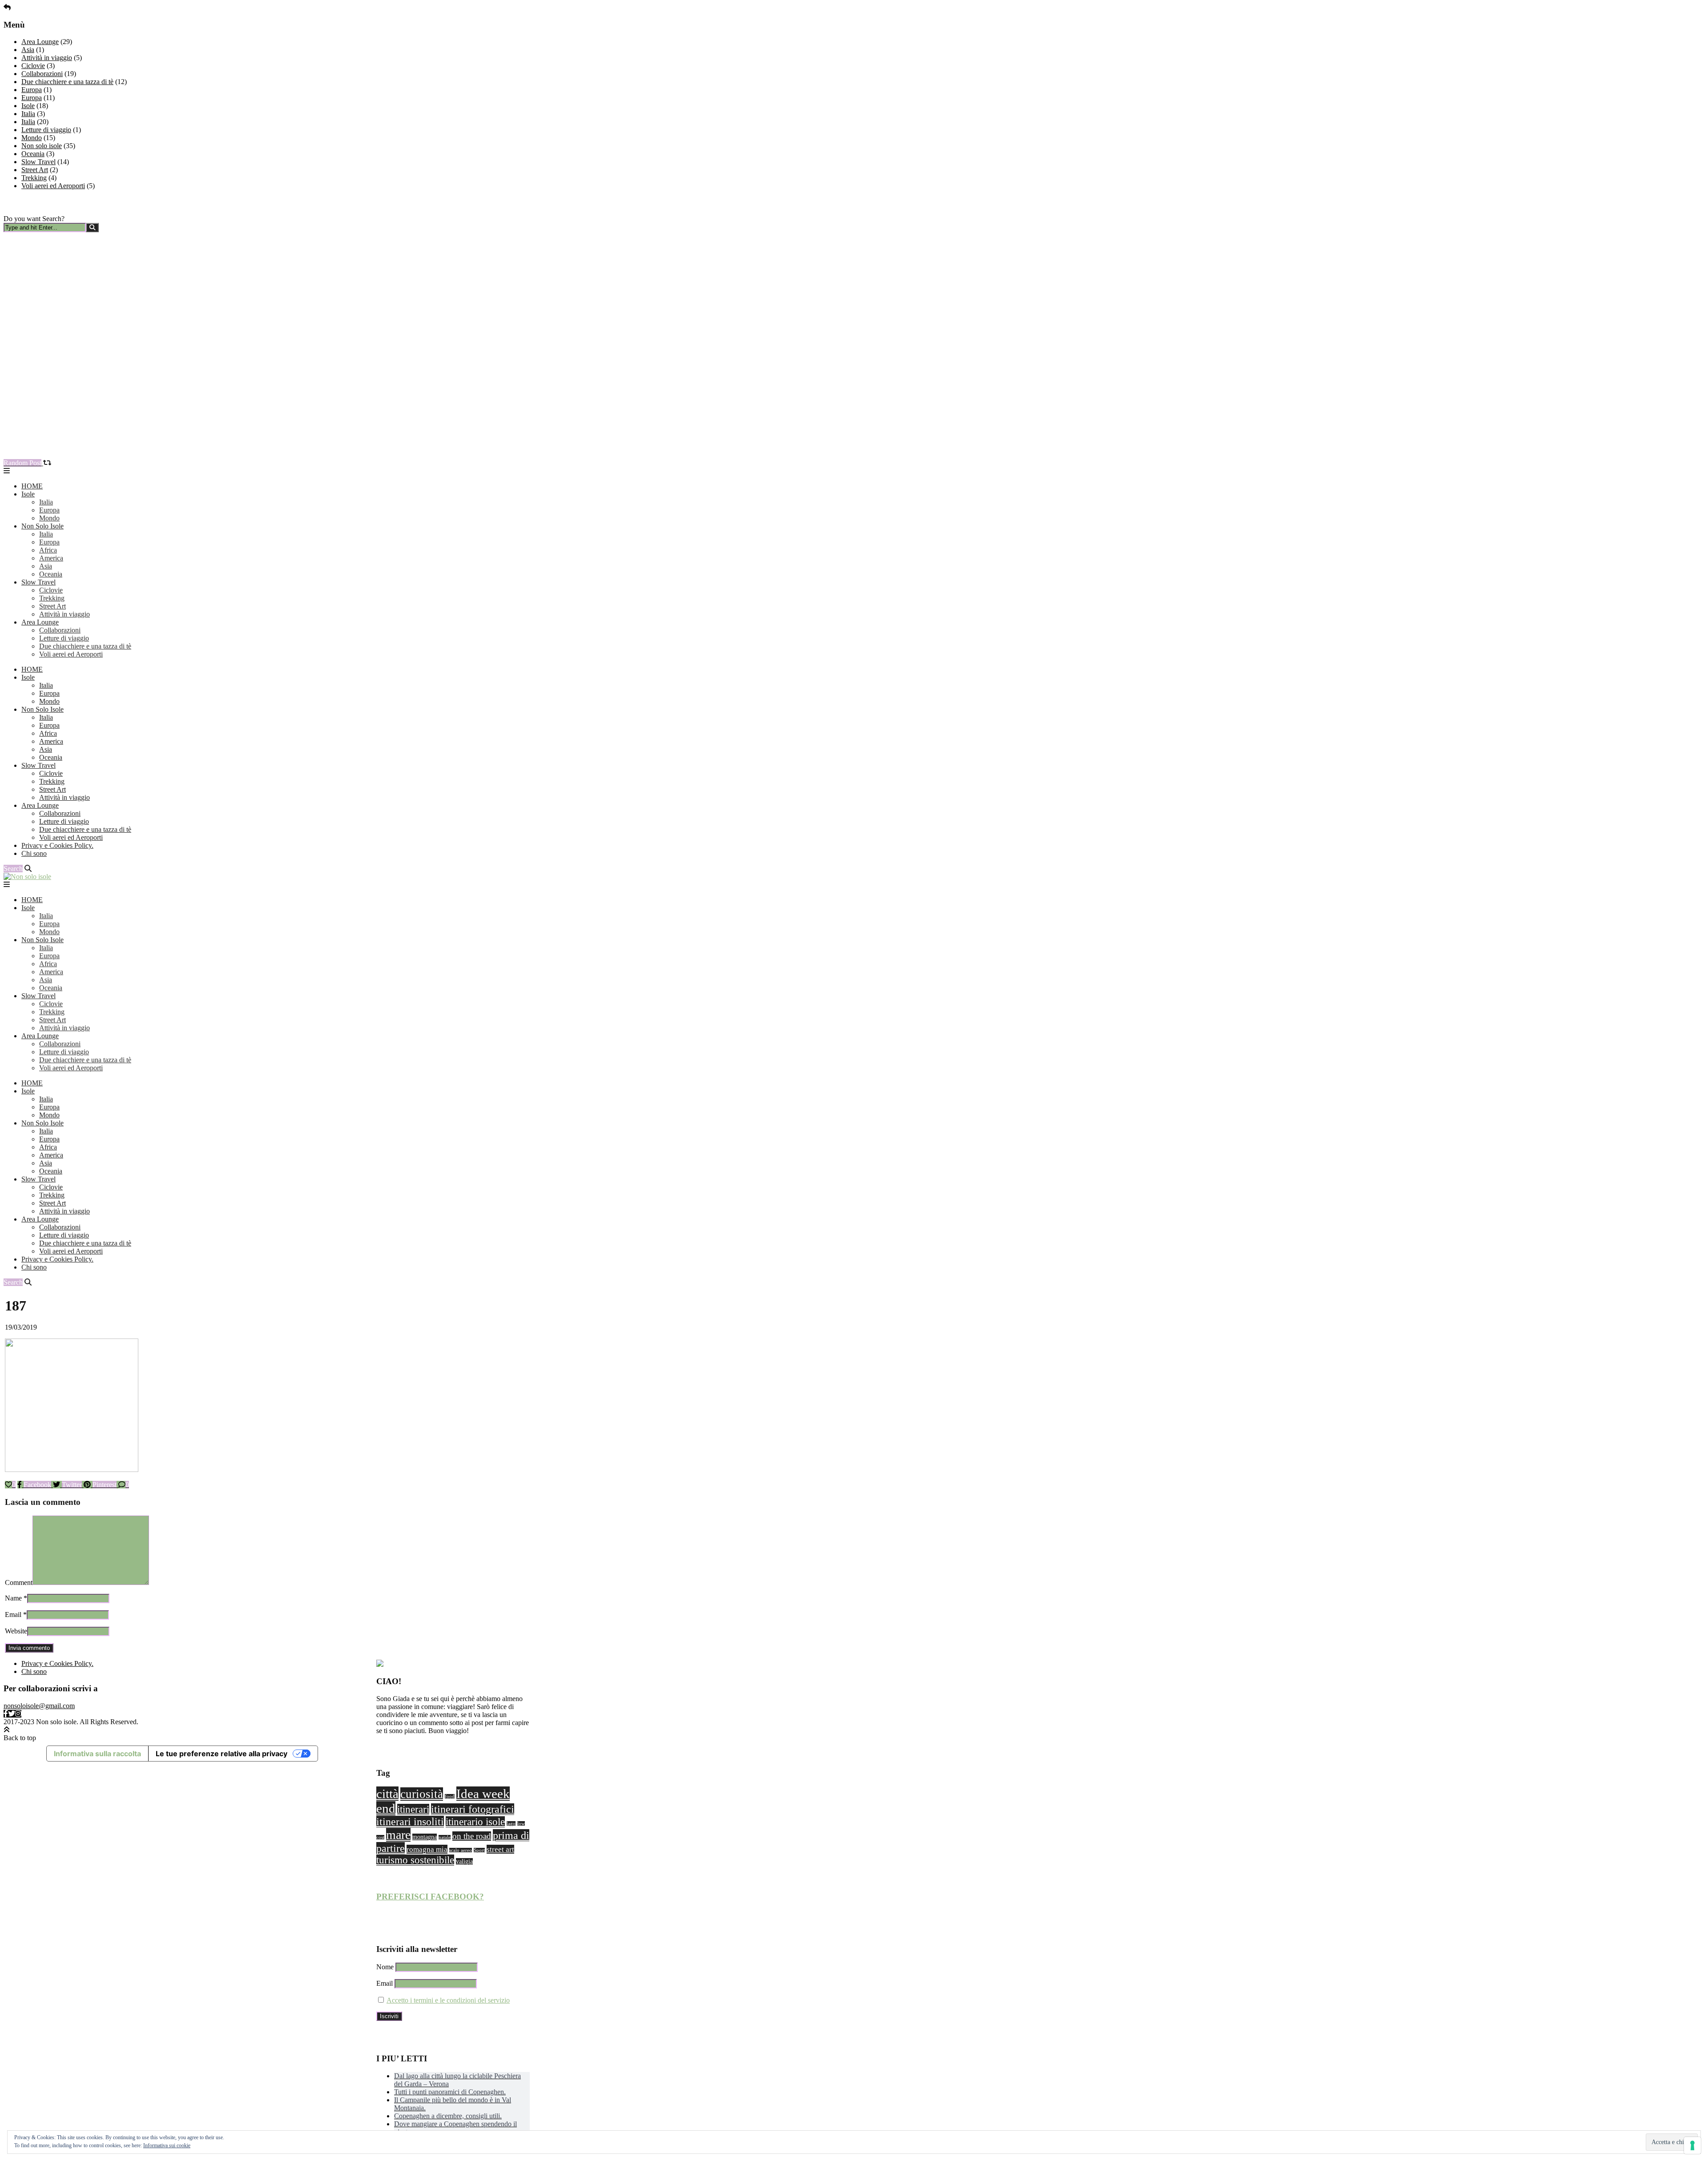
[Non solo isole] (27, 877)
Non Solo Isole (42, 526)
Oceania (33, 154)
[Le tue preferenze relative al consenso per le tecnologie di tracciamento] (1692, 2145)
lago (511, 1824)
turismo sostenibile (415, 1860)
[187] (72, 1470)
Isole (28, 106)
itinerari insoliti (410, 1822)
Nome (385, 1967)
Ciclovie (33, 66)
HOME (32, 486)
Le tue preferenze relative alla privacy (222, 1754)
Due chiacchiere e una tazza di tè (67, 82)
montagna (425, 1837)
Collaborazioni (42, 74)
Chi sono (34, 853)
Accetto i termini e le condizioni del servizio (448, 2000)
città (387, 1794)
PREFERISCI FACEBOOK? (430, 1897)
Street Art (35, 170)
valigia (464, 1861)
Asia (28, 50)
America (51, 558)
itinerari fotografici (473, 1809)
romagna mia (427, 1849)
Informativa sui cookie (167, 2145)
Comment (19, 1582)
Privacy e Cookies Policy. (57, 845)
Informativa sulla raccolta (97, 1754)
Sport (479, 1850)
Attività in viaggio (47, 58)
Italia (28, 114)
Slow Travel (38, 162)
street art (500, 1849)
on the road (472, 1836)
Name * (16, 1598)
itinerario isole (475, 1822)
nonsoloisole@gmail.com (39, 1706)
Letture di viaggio (46, 130)
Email (385, 1983)
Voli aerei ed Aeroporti (53, 186)
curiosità (422, 1794)
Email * (16, 1615)
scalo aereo (461, 1850)
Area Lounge (40, 42)
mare (398, 1835)
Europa (32, 90)
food (450, 1796)
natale (445, 1837)
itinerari (413, 1809)
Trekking (34, 178)
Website (16, 1631)
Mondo (32, 138)
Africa (48, 550)
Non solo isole (42, 146)
